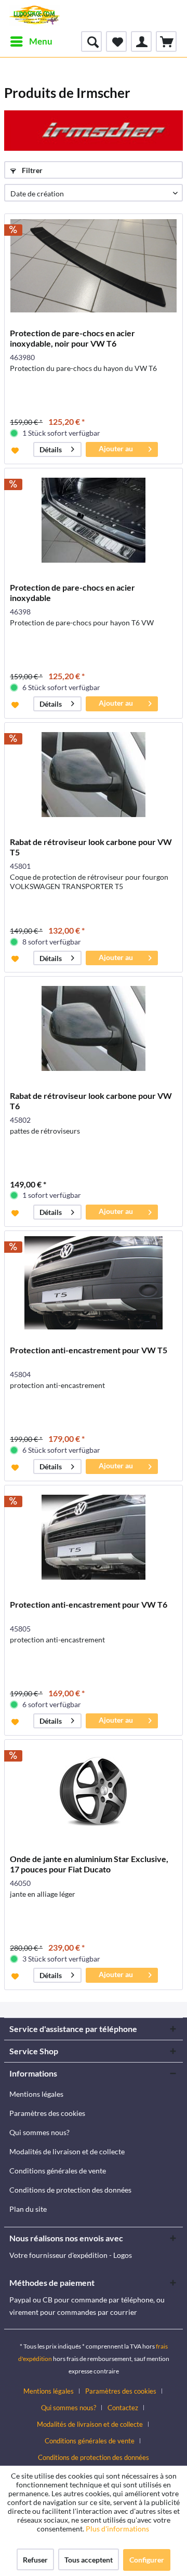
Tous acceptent (89, 2560)
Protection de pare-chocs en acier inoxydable (72, 592)
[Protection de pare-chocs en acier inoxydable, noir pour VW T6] (94, 266)
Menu (41, 41)
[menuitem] (31, 41)
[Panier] (166, 41)
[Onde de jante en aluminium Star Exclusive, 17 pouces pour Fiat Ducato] (94, 1792)
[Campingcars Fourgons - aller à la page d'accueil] (35, 16)
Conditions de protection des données (70, 2190)
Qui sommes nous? (39, 2132)
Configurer (147, 2560)
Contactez (123, 2408)
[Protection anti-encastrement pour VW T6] (94, 1537)
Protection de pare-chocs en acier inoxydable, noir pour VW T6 (72, 338)
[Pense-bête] (116, 41)
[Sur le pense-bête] (16, 450)
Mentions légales (36, 2094)
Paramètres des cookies (47, 2113)
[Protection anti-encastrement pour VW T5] (94, 1283)
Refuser (35, 2560)
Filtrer (31, 170)
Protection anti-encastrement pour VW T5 (89, 1350)
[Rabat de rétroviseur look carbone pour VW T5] (94, 775)
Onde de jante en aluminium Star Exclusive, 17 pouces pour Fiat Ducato (89, 1864)
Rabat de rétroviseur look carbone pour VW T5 (91, 847)
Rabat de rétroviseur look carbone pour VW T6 (91, 1101)
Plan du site (28, 2209)
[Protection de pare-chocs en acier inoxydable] (94, 520)
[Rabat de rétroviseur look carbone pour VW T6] (94, 1028)
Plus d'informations (118, 2529)
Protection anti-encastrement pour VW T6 (89, 1604)
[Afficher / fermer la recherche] (91, 41)
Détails (51, 449)
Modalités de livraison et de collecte (67, 2151)
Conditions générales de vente (58, 2171)
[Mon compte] (141, 41)
